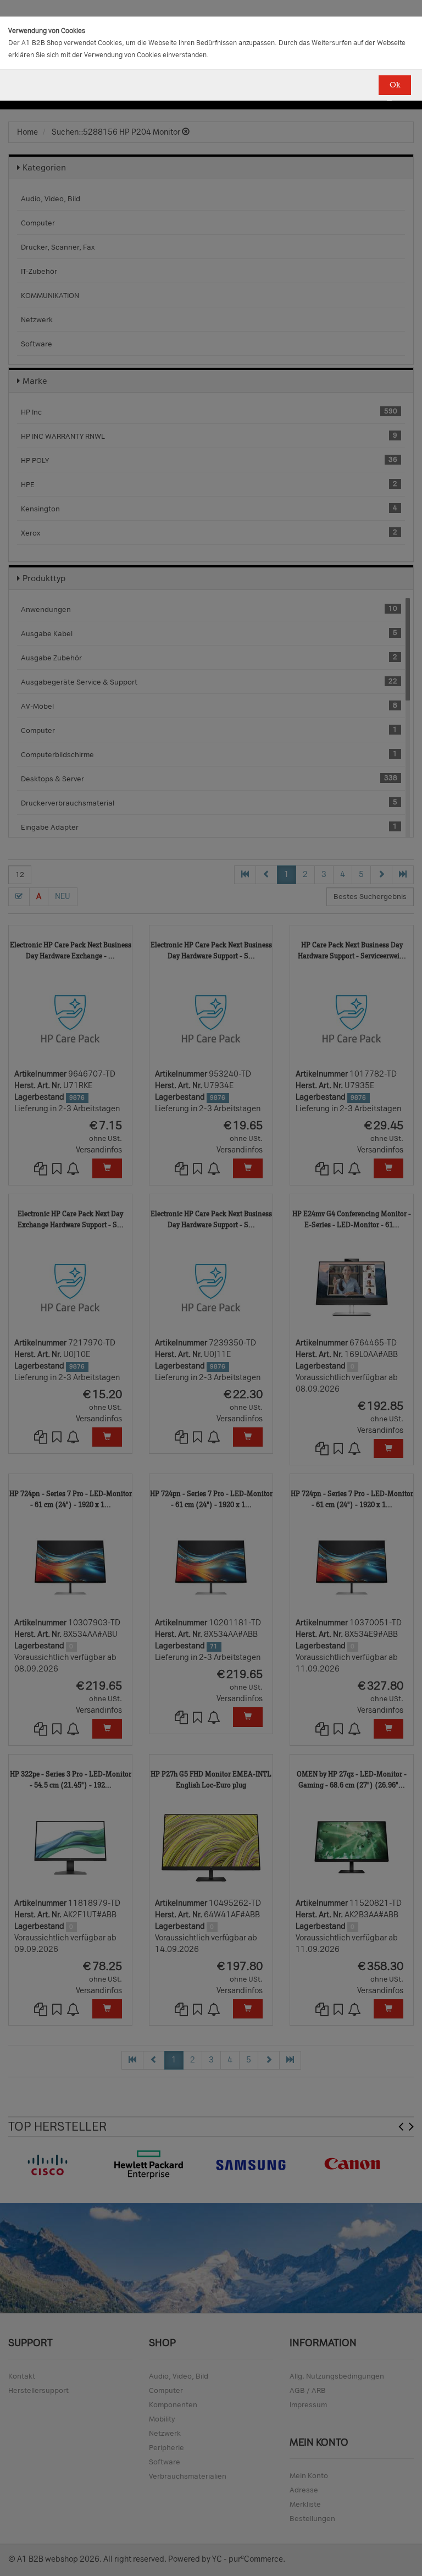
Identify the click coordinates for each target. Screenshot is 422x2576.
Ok (395, 85)
